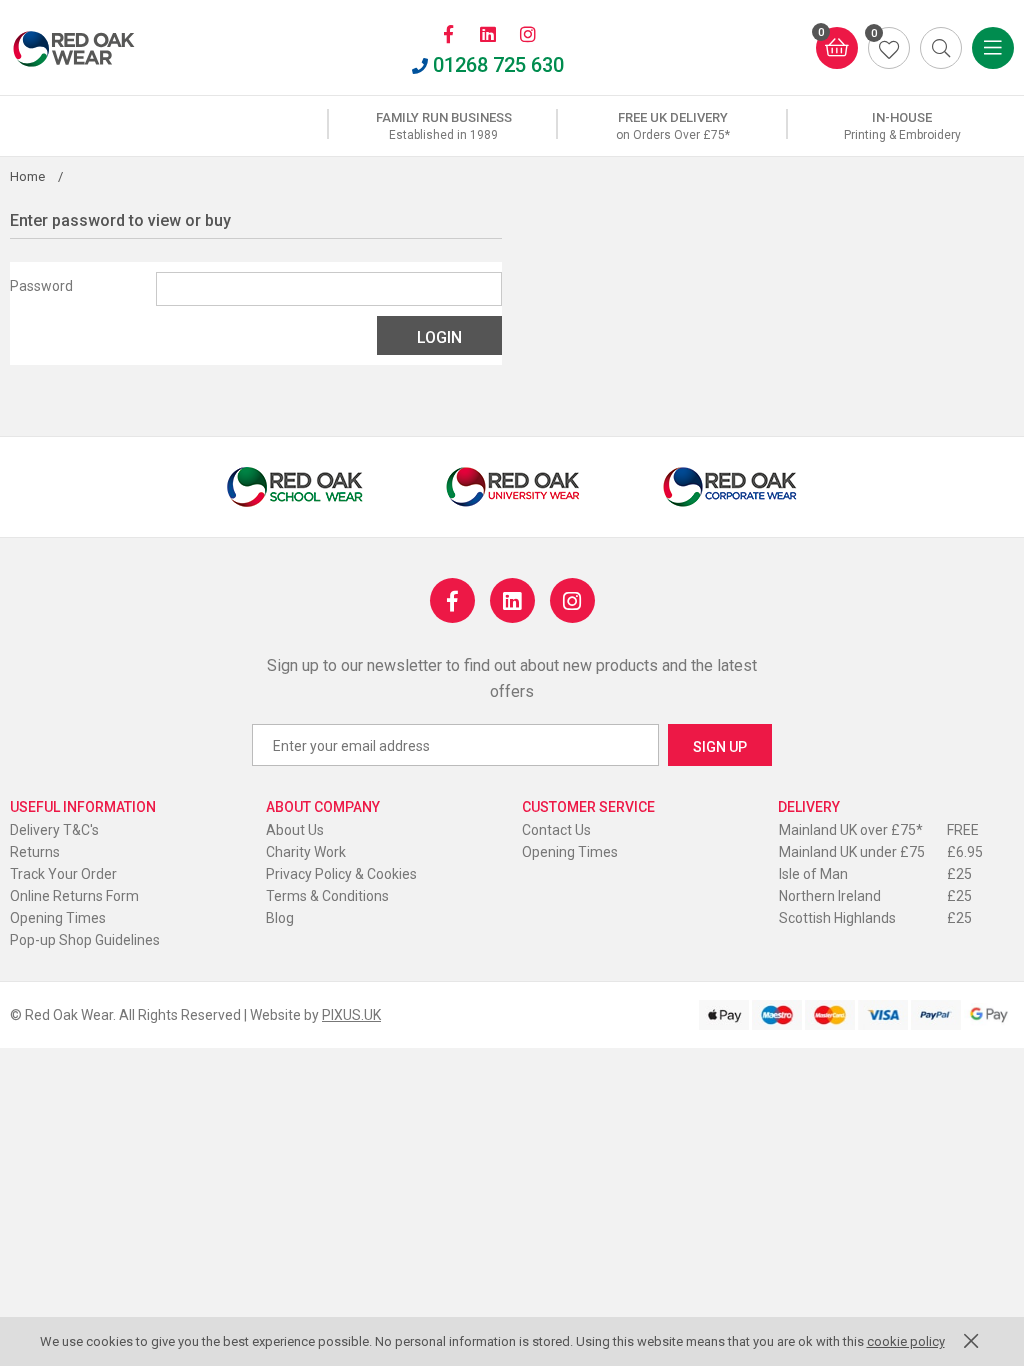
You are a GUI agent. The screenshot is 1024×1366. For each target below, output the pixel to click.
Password (41, 286)
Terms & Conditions (327, 896)
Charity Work (306, 852)
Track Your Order (63, 874)
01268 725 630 (498, 65)
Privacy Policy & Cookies (341, 874)
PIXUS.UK (351, 1015)
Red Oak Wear (95, 49)
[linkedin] (488, 34)
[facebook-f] (448, 34)
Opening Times (58, 918)
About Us (295, 830)
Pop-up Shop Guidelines (85, 940)
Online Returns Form (74, 896)
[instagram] (528, 34)
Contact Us (556, 830)
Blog (280, 918)
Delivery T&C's (54, 830)
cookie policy (906, 1341)
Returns (35, 852)
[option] (443, 126)
